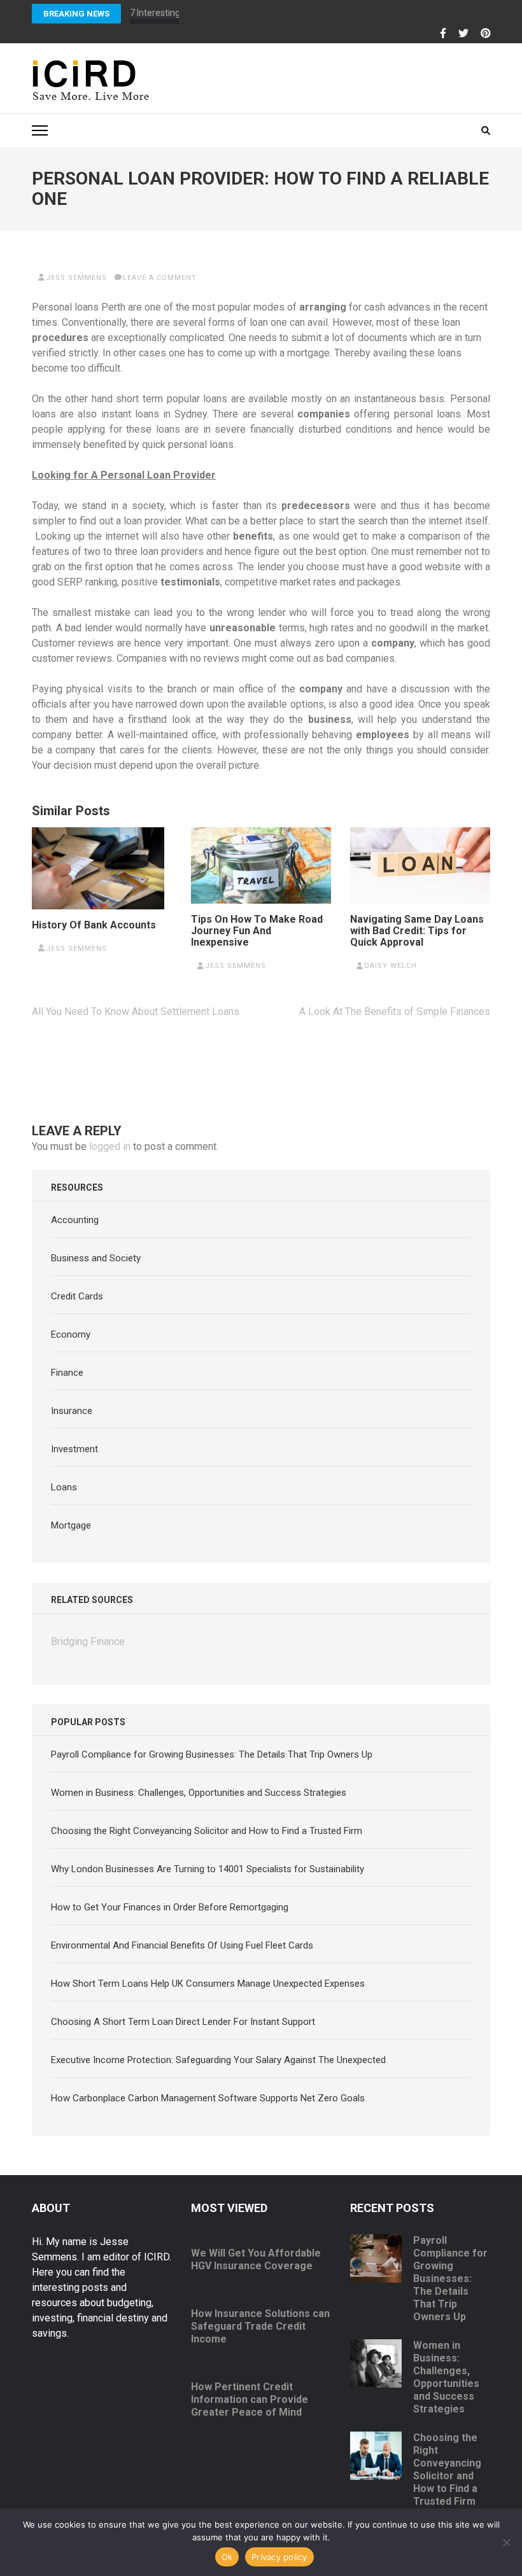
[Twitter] (463, 34)
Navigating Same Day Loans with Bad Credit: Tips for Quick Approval (417, 931)
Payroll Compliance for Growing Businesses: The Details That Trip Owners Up (212, 1754)
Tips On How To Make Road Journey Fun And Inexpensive (257, 931)
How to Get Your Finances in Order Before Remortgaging (170, 1907)
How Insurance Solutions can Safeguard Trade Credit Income (260, 2326)
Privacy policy (279, 2557)
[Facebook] (443, 34)
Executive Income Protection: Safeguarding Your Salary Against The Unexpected (218, 2060)
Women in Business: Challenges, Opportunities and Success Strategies (199, 1793)
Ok (227, 2557)
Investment (74, 1449)
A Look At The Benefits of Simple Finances (395, 1011)
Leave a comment (160, 278)
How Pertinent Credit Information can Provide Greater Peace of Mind (250, 2399)
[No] (506, 2542)
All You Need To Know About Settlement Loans (136, 1011)
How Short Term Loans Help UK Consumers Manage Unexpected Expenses (208, 1984)
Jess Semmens (76, 278)
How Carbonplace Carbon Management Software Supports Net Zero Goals (208, 2098)
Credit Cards (77, 1296)
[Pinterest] (486, 34)
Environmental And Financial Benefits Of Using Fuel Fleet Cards (182, 1945)
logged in (110, 1146)
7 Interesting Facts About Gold (190, 13)
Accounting (75, 1220)
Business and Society (96, 1258)
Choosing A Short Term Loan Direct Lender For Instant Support (183, 2022)
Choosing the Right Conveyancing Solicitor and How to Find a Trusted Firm (207, 1831)
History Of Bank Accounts (94, 925)
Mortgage (71, 1525)
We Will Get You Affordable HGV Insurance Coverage (256, 2259)
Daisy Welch (391, 966)
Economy (71, 1334)
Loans (64, 1487)
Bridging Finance (88, 1641)
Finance (67, 1373)
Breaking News (76, 14)
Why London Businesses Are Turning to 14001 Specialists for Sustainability (208, 1869)
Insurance (72, 1411)
